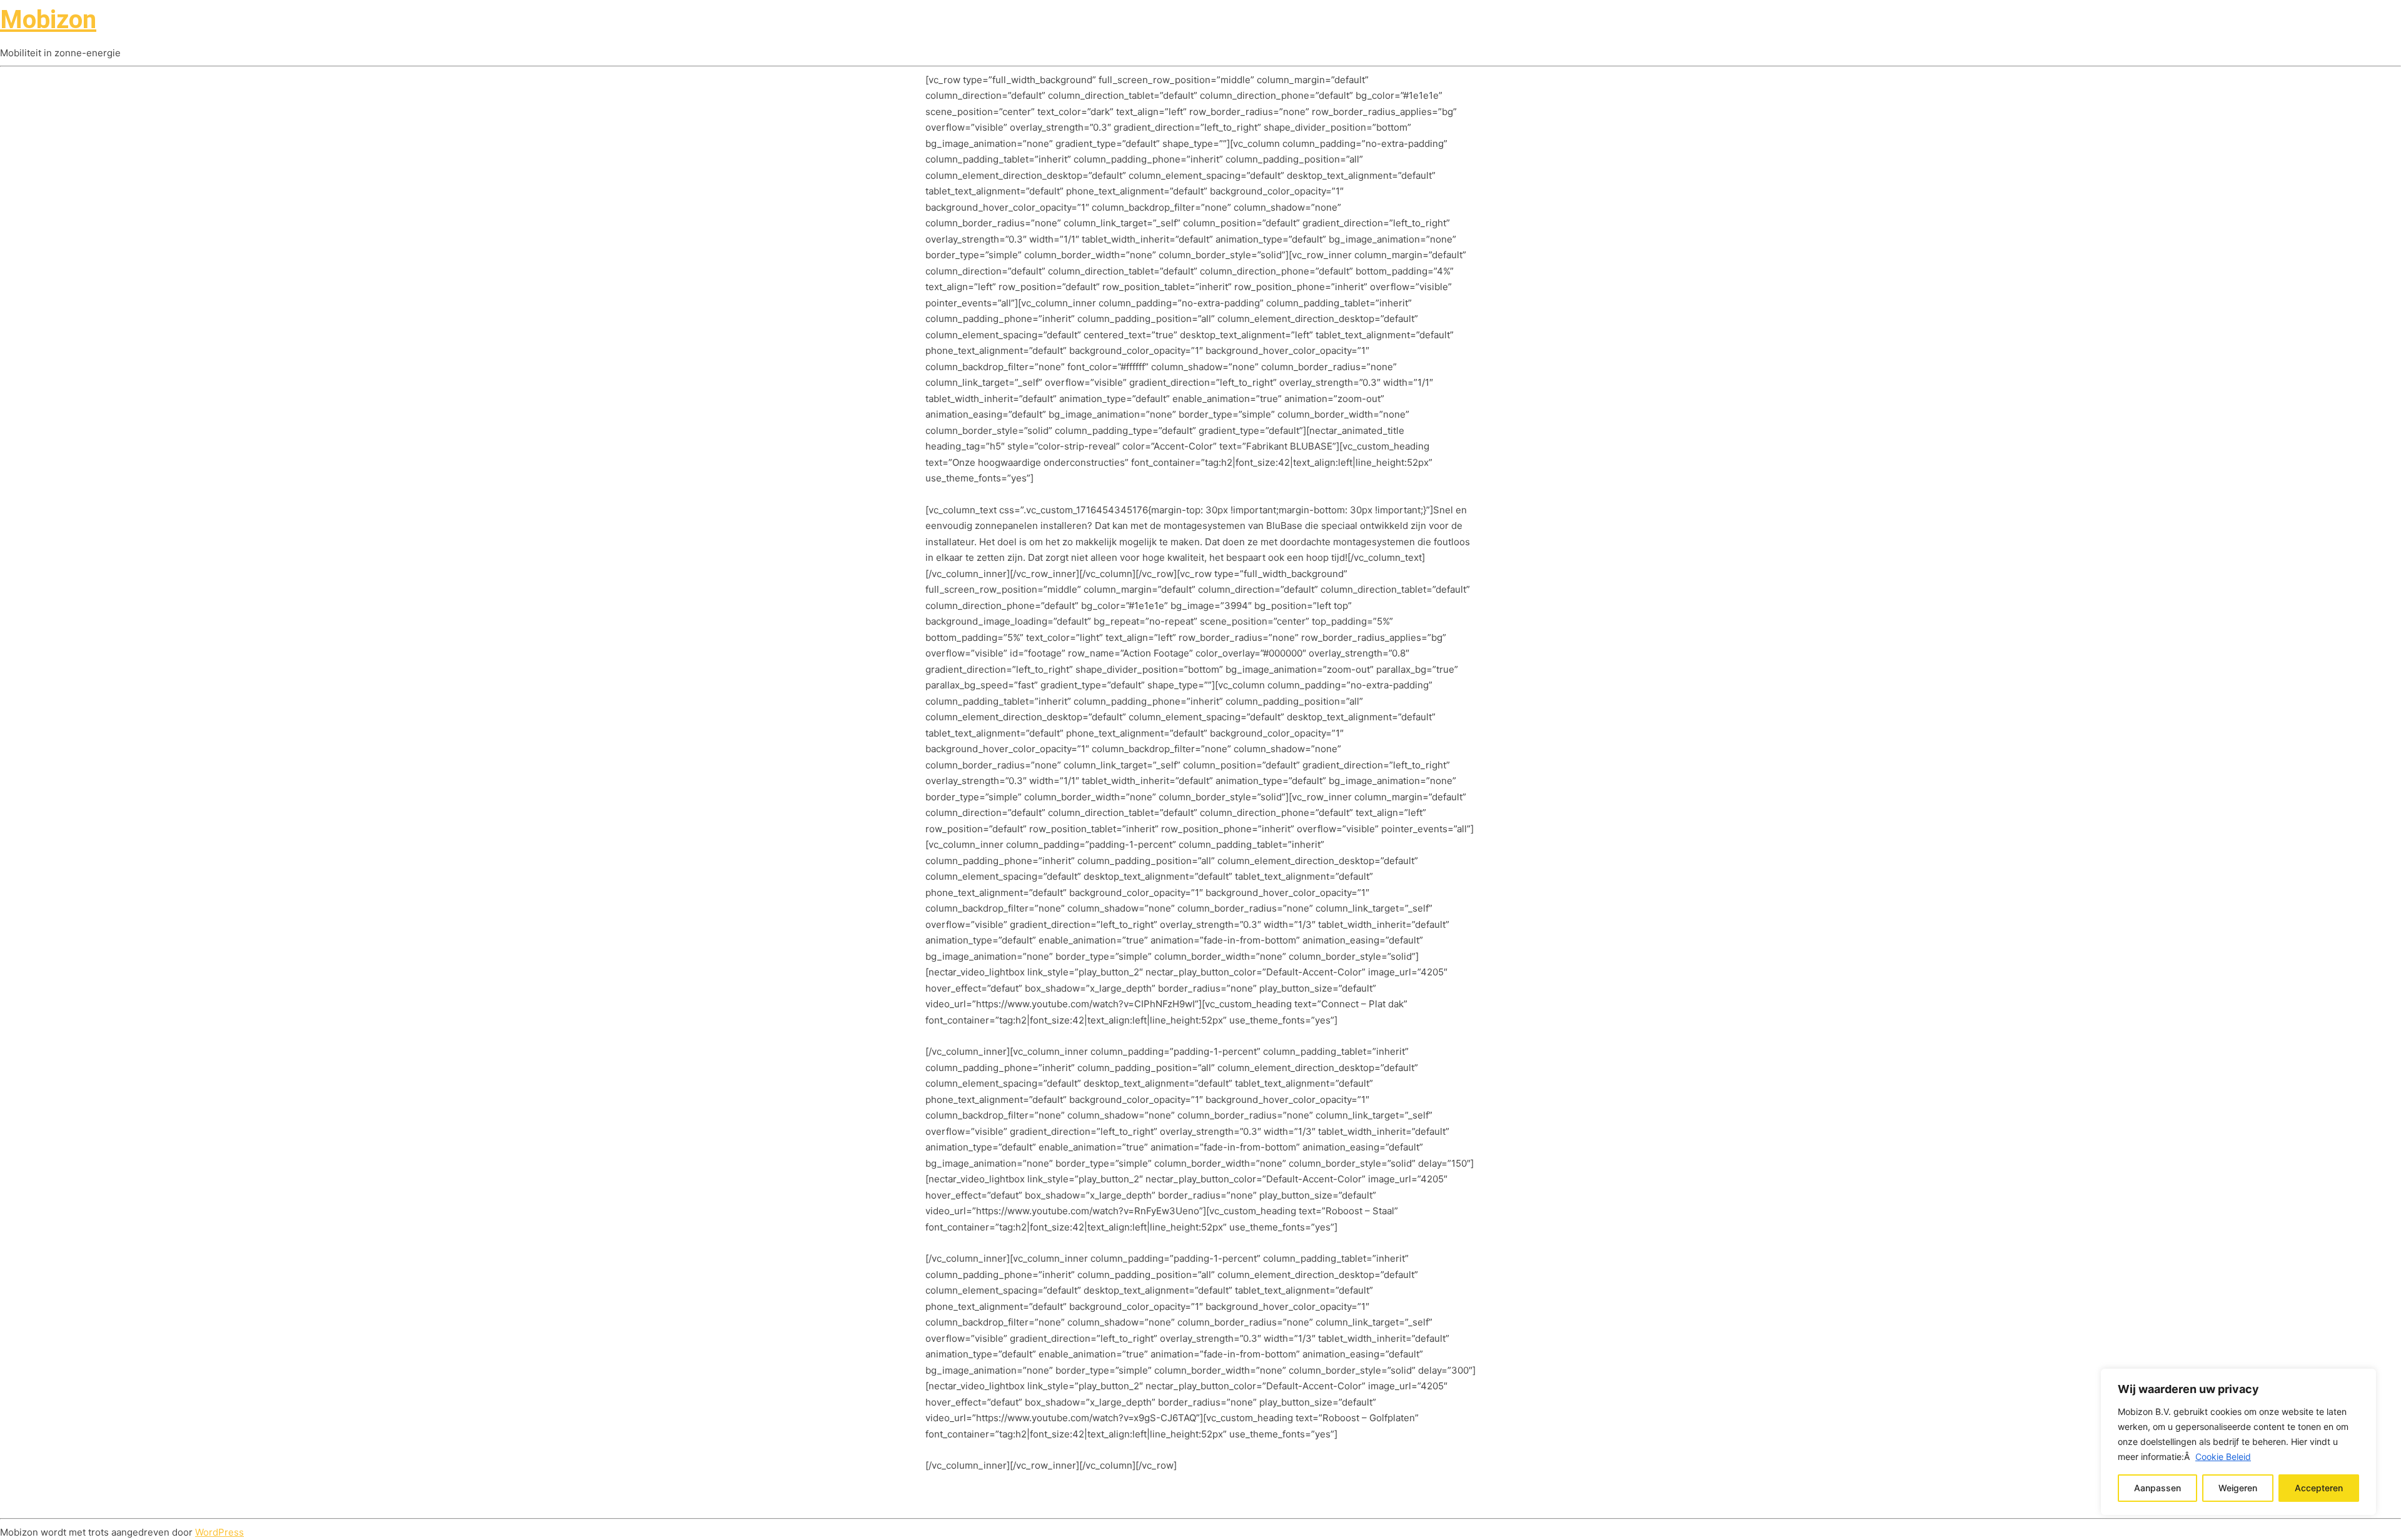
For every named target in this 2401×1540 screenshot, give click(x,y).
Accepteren (2319, 1488)
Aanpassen (2157, 1488)
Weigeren (2238, 1488)
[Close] (2363, 1379)
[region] (2238, 1442)
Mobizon (48, 20)
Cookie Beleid (2223, 1457)
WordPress (219, 1532)
